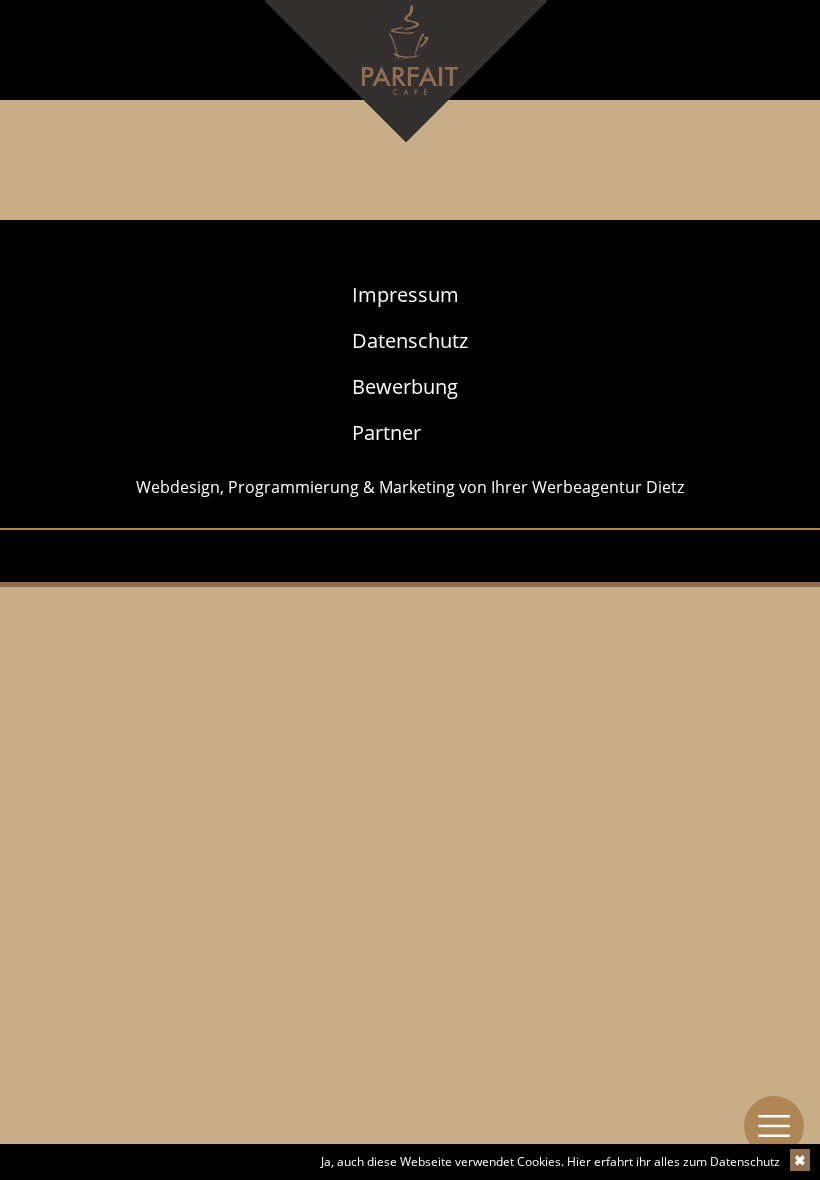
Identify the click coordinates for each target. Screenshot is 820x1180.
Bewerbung (405, 386)
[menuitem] (410, 295)
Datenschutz (410, 340)
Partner (386, 432)
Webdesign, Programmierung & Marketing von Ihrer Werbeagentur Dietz (410, 487)
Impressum (405, 294)
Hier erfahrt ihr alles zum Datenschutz (673, 1161)
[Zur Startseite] (409, 89)
